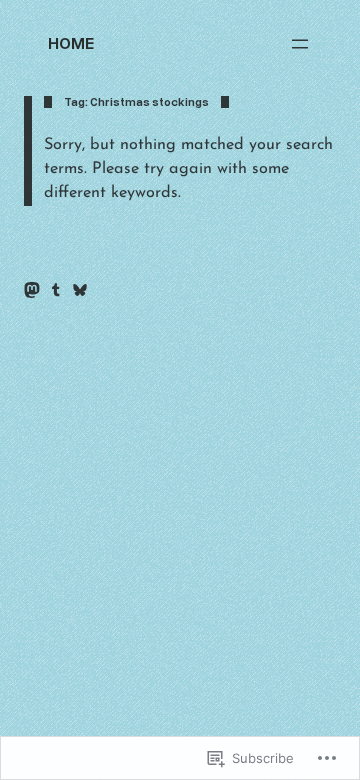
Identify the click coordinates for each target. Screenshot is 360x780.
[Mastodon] (32, 290)
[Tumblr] (56, 290)
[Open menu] (300, 44)
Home (71, 42)
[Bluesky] (80, 290)
